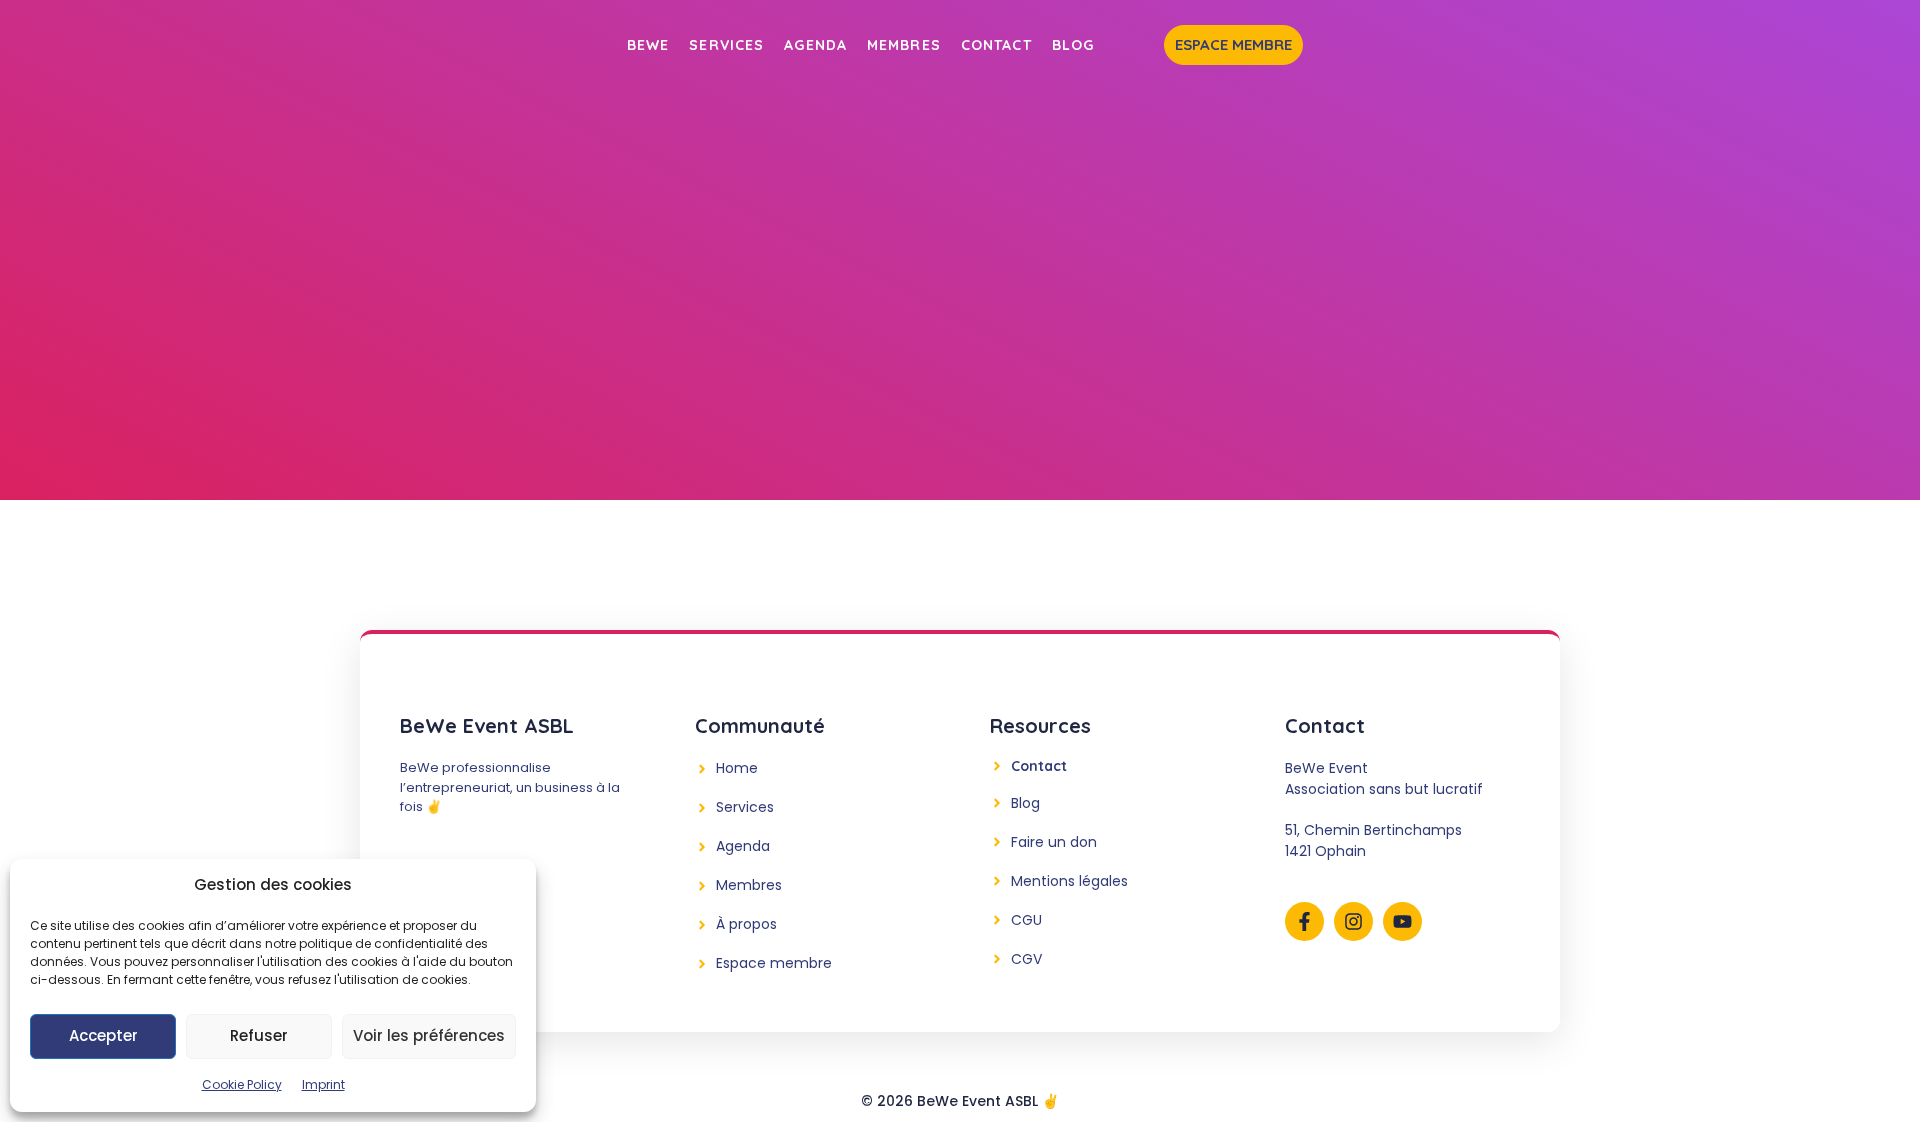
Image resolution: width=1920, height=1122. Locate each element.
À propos (746, 924)
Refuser (259, 1035)
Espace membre (1233, 44)
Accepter (103, 1035)
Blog (1073, 45)
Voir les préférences (429, 1035)
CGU (1026, 920)
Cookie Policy (242, 1084)
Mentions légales (1069, 881)
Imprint (323, 1084)
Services (726, 45)
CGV (1026, 959)
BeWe (648, 45)
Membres (904, 45)
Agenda (815, 45)
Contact (996, 45)
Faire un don (1054, 842)
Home (737, 768)
